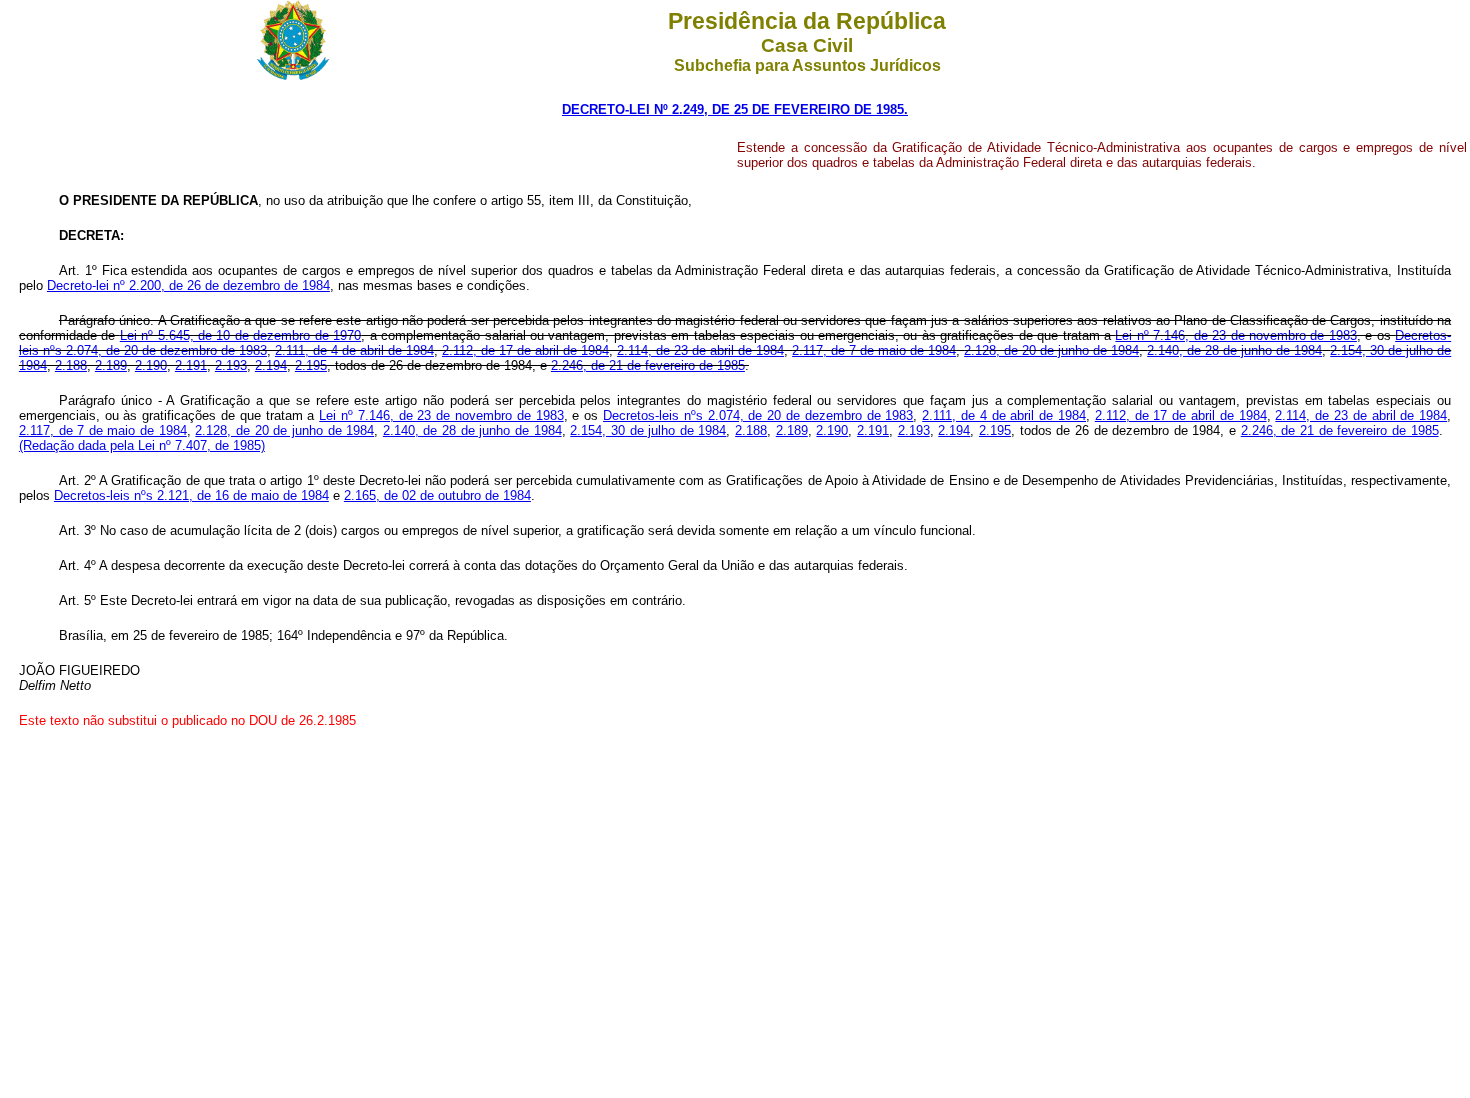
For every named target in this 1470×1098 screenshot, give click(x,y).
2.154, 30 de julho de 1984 (648, 430)
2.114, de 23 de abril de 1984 (700, 350)
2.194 (271, 365)
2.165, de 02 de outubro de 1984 (437, 495)
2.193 (231, 365)
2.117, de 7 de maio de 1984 (874, 350)
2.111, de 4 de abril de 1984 (354, 350)
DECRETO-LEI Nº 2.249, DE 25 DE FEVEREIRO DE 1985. (735, 109)
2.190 (151, 365)
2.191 (191, 365)
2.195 (311, 365)
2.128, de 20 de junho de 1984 (1051, 350)
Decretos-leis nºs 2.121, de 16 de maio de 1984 (191, 495)
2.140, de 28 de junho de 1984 (1234, 350)
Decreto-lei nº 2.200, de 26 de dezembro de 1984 (188, 285)
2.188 (71, 365)
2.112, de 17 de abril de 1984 (525, 350)
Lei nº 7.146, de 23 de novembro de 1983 (1235, 335)
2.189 (111, 365)
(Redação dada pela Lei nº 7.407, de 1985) (142, 445)
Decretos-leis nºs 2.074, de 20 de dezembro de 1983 (758, 415)
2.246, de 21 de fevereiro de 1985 (648, 365)
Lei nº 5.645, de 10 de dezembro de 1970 (240, 335)
